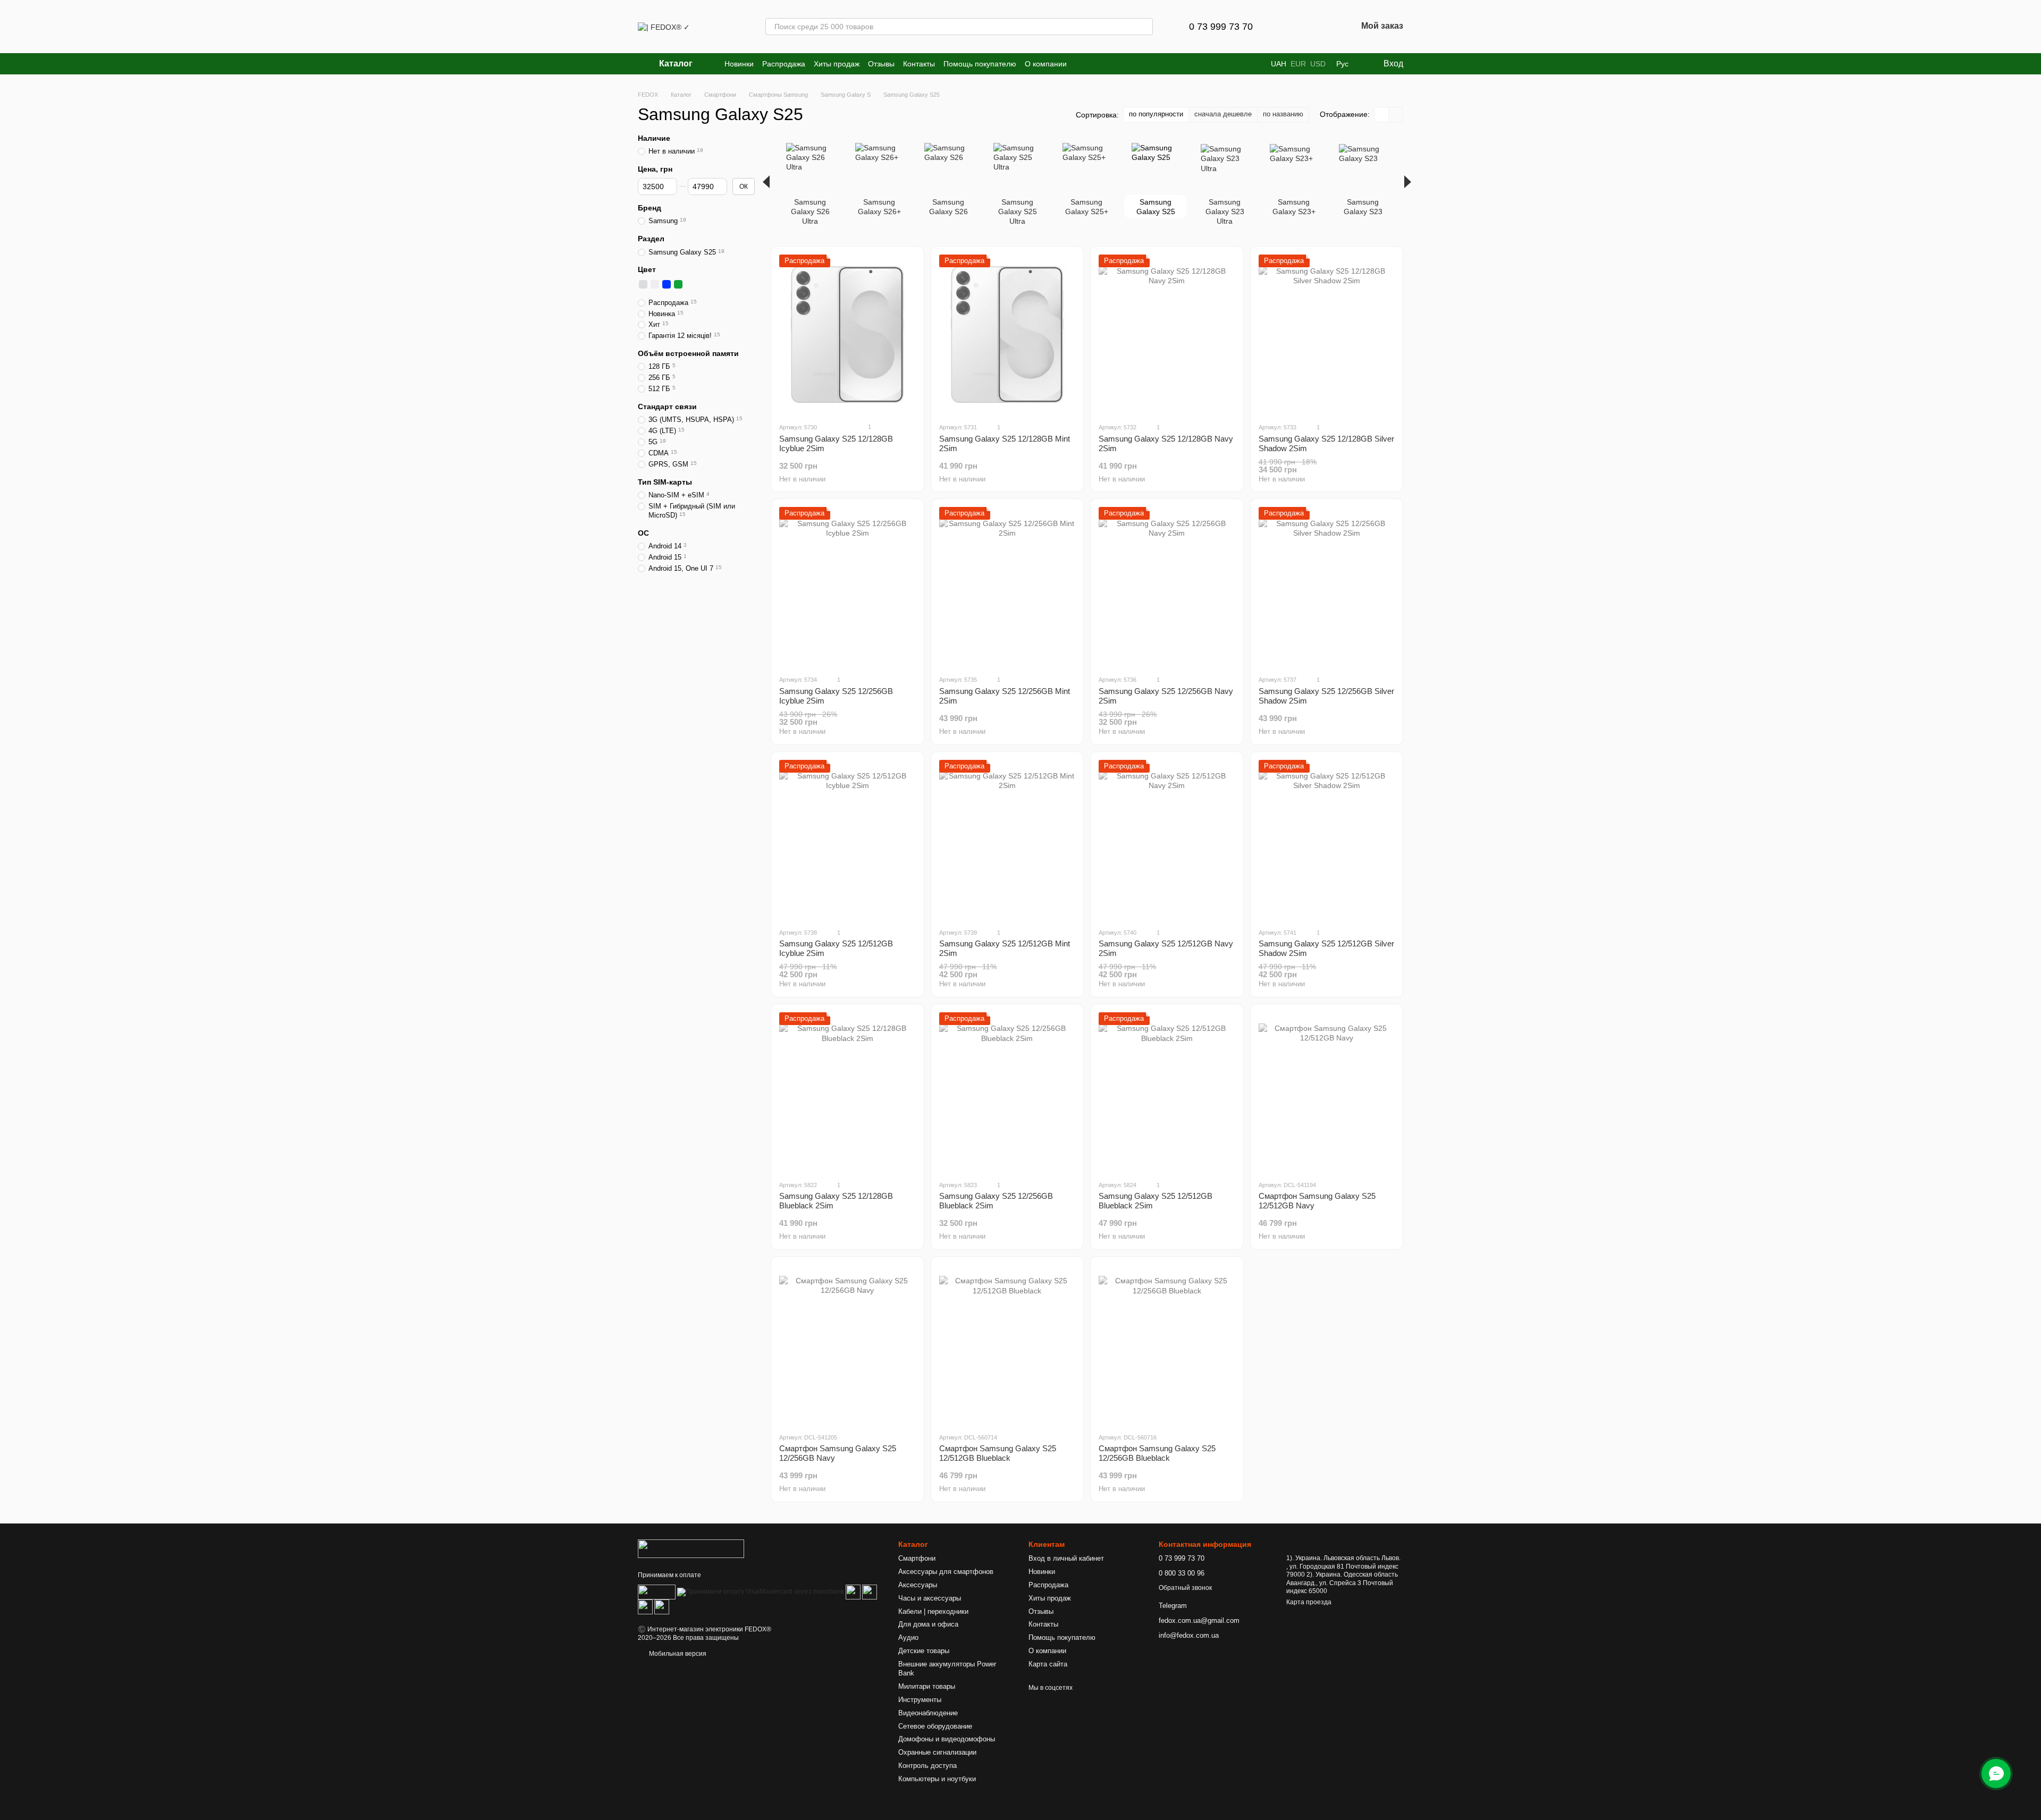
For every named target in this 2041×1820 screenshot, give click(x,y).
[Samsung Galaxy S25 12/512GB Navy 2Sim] (1167, 840)
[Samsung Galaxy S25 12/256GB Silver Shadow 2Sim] (1327, 587)
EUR (1298, 64)
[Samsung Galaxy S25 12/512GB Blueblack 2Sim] (1167, 1092)
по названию (1283, 114)
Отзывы (881, 64)
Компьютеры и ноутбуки (937, 1779)
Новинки (739, 64)
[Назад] (766, 182)
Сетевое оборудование (935, 1726)
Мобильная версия (677, 1654)
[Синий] (667, 284)
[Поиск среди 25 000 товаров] (1144, 27)
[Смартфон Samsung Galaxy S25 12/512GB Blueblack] (1007, 1344)
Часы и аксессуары (930, 1598)
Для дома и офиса (928, 1624)
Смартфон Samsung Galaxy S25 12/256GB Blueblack (1157, 1453)
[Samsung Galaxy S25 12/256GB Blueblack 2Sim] (1007, 1092)
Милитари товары (927, 1686)
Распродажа (784, 64)
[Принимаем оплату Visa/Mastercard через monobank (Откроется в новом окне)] (761, 1592)
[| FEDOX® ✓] (691, 1548)
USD (1318, 64)
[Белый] (655, 284)
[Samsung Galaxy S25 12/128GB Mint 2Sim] (1007, 334)
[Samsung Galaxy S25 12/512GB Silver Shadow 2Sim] (1327, 840)
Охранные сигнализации (937, 1752)
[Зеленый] (678, 284)
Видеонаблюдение (928, 1713)
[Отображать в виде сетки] (1382, 115)
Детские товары (924, 1651)
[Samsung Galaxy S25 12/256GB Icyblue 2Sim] (847, 587)
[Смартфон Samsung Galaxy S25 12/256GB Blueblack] (1167, 1344)
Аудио (908, 1637)
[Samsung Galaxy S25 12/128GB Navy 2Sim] (1167, 334)
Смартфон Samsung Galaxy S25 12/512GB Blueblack (998, 1453)
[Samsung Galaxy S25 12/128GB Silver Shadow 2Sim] (1327, 334)
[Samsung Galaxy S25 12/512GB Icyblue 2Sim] (847, 840)
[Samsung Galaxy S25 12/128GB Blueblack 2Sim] (847, 1092)
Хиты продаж (837, 64)
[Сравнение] (1293, 27)
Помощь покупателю (980, 64)
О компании (1046, 64)
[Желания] (1321, 27)
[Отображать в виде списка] (1396, 115)
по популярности (1156, 114)
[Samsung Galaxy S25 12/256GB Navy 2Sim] (1167, 587)
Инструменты (920, 1700)
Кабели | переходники (933, 1611)
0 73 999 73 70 (1221, 27)
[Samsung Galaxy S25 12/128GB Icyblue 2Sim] (847, 334)
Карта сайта (1048, 1664)
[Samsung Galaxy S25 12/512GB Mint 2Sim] (1007, 840)
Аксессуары (918, 1585)
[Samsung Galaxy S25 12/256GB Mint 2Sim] (1007, 587)
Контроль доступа (927, 1766)
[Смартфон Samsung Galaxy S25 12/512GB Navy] (1327, 1092)
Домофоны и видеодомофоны (947, 1739)
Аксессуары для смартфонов (946, 1572)
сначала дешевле (1223, 114)
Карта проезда (1309, 1602)
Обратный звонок (1185, 1588)
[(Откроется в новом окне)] (657, 1592)
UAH (1279, 64)
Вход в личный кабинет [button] (1066, 1558)
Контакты (919, 64)
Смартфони (917, 1558)
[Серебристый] (643, 284)
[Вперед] (1408, 182)
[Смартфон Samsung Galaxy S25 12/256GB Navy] (847, 1344)
